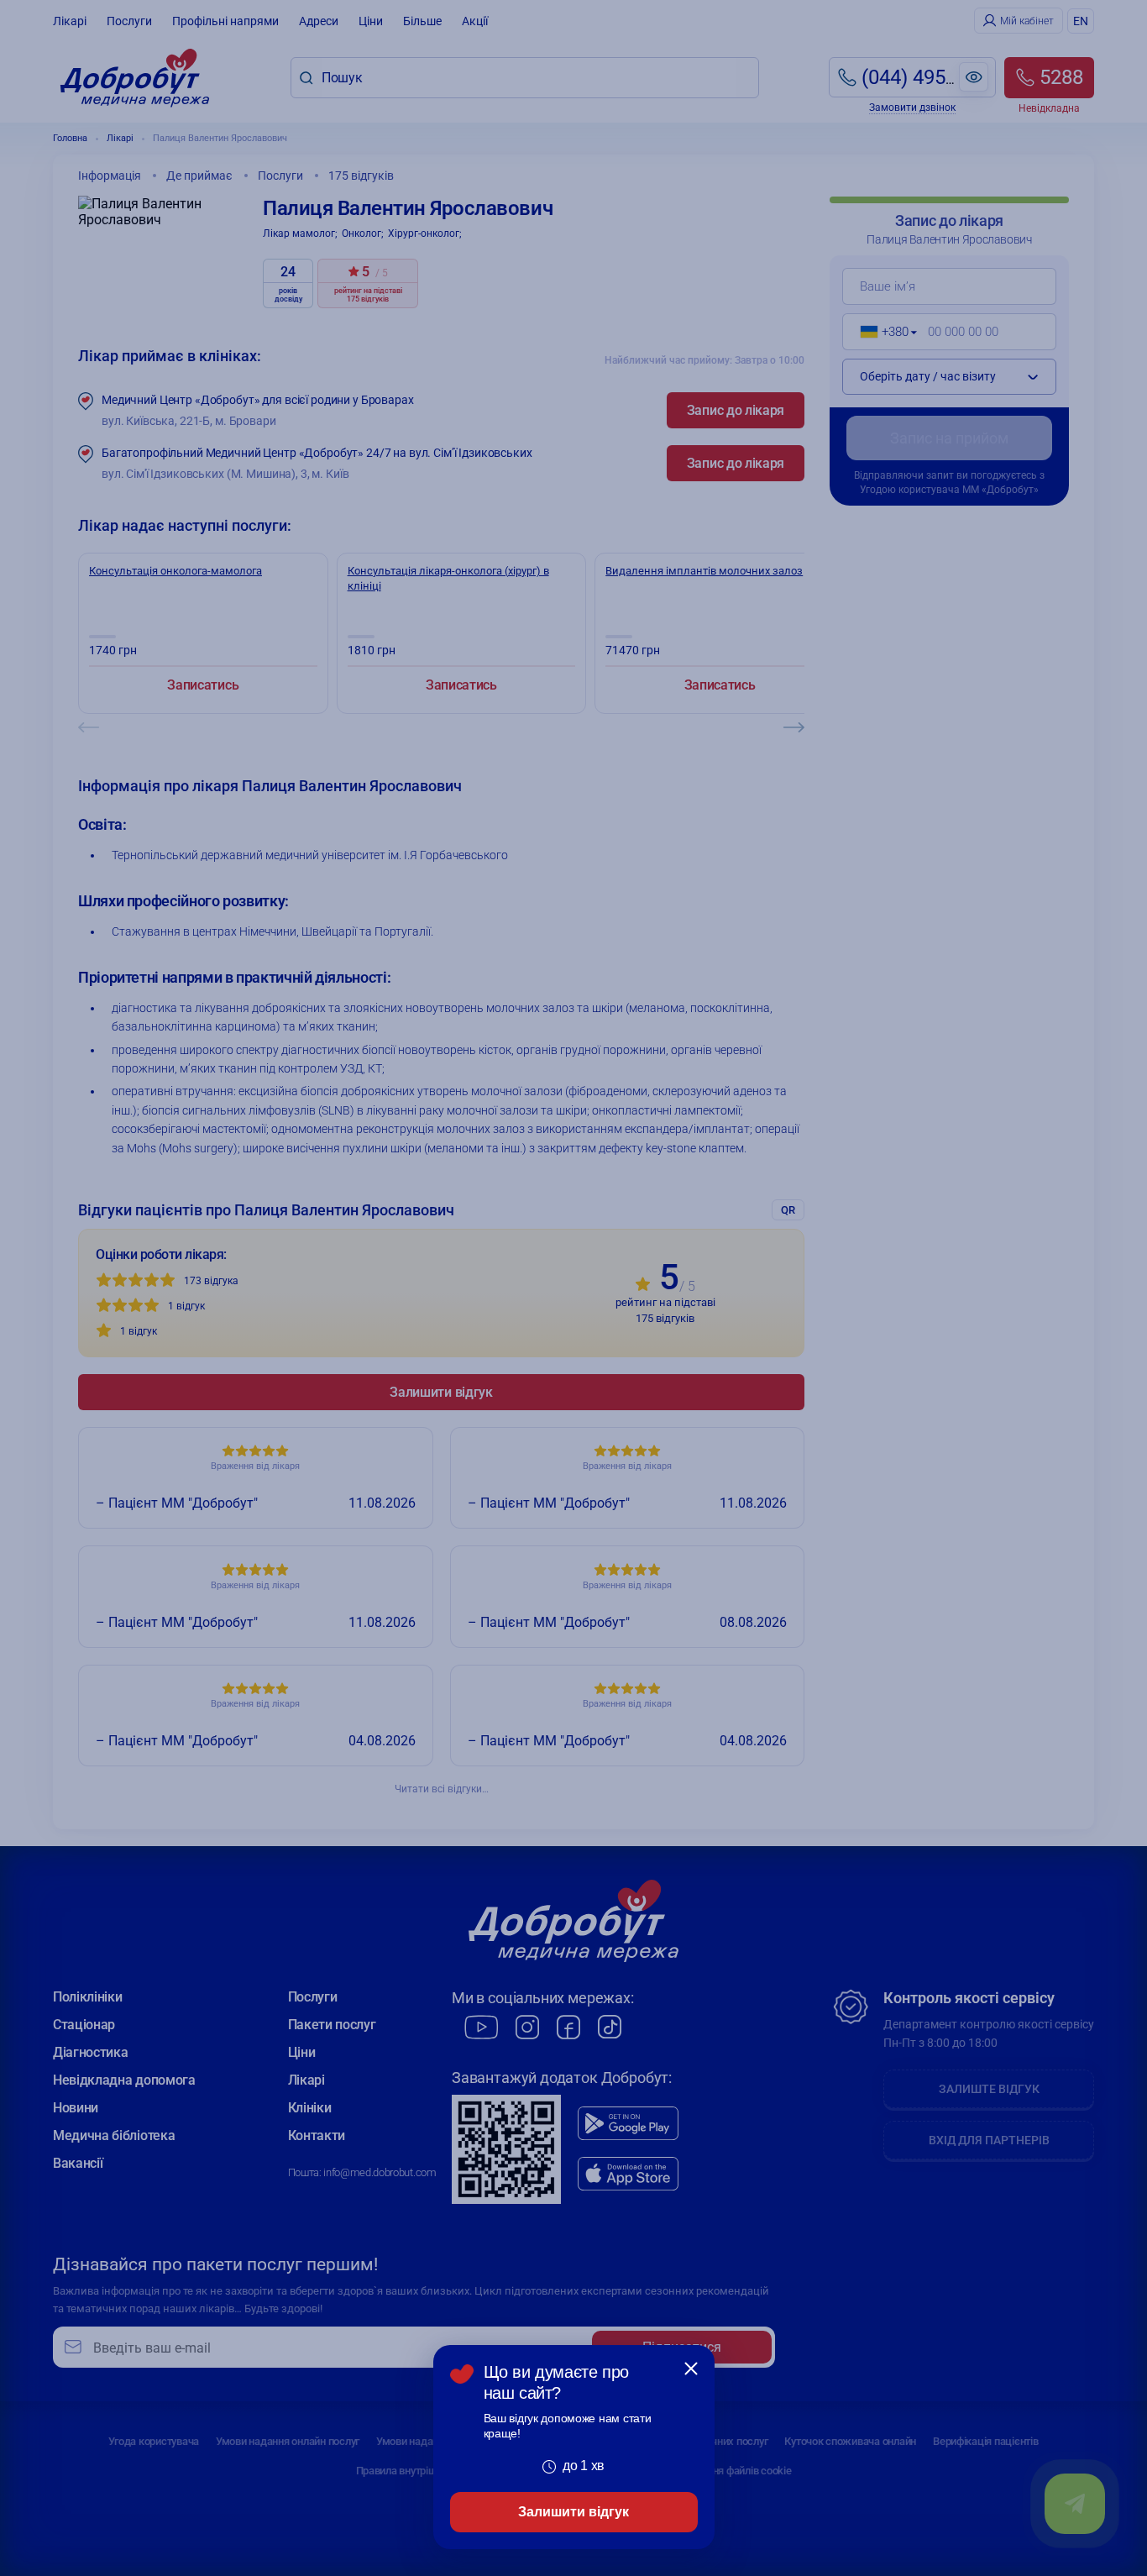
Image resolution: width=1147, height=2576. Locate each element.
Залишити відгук (573, 2512)
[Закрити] (691, 2369)
